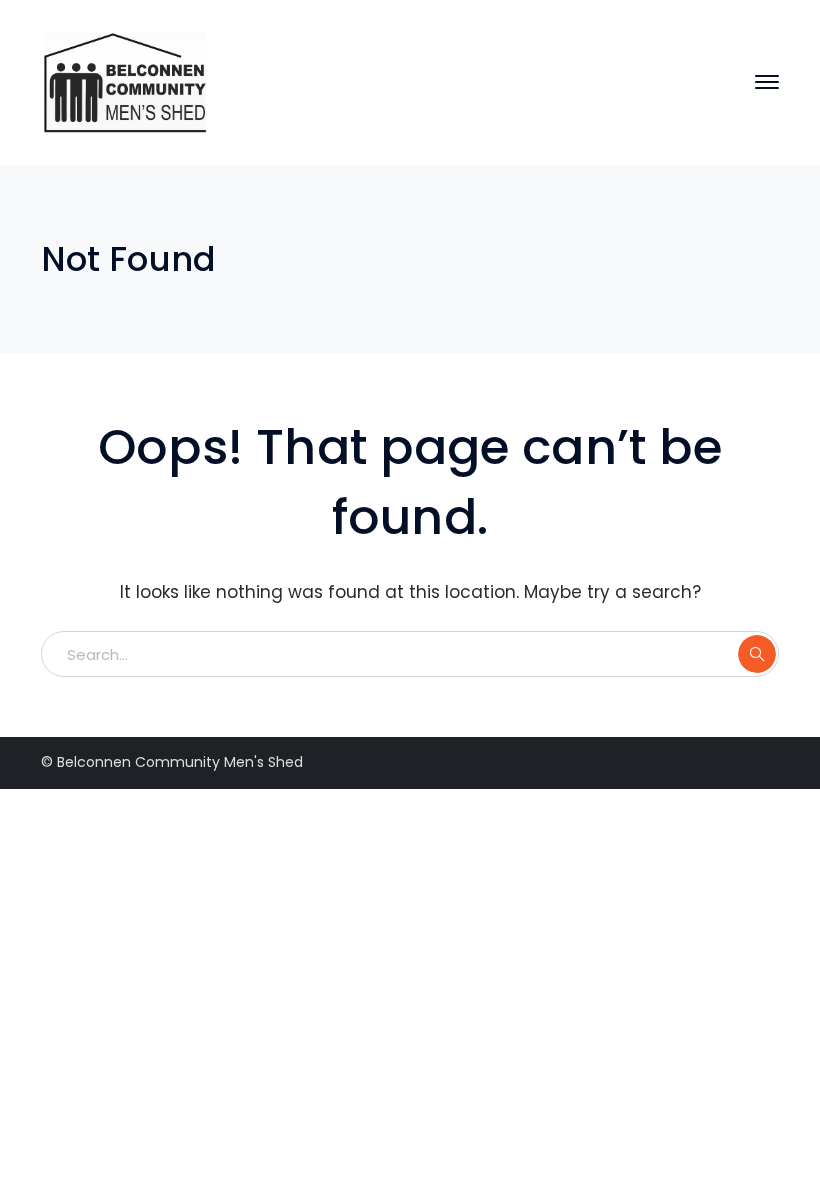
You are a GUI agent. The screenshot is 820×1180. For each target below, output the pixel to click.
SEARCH (757, 654)
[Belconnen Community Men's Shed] (128, 81)
